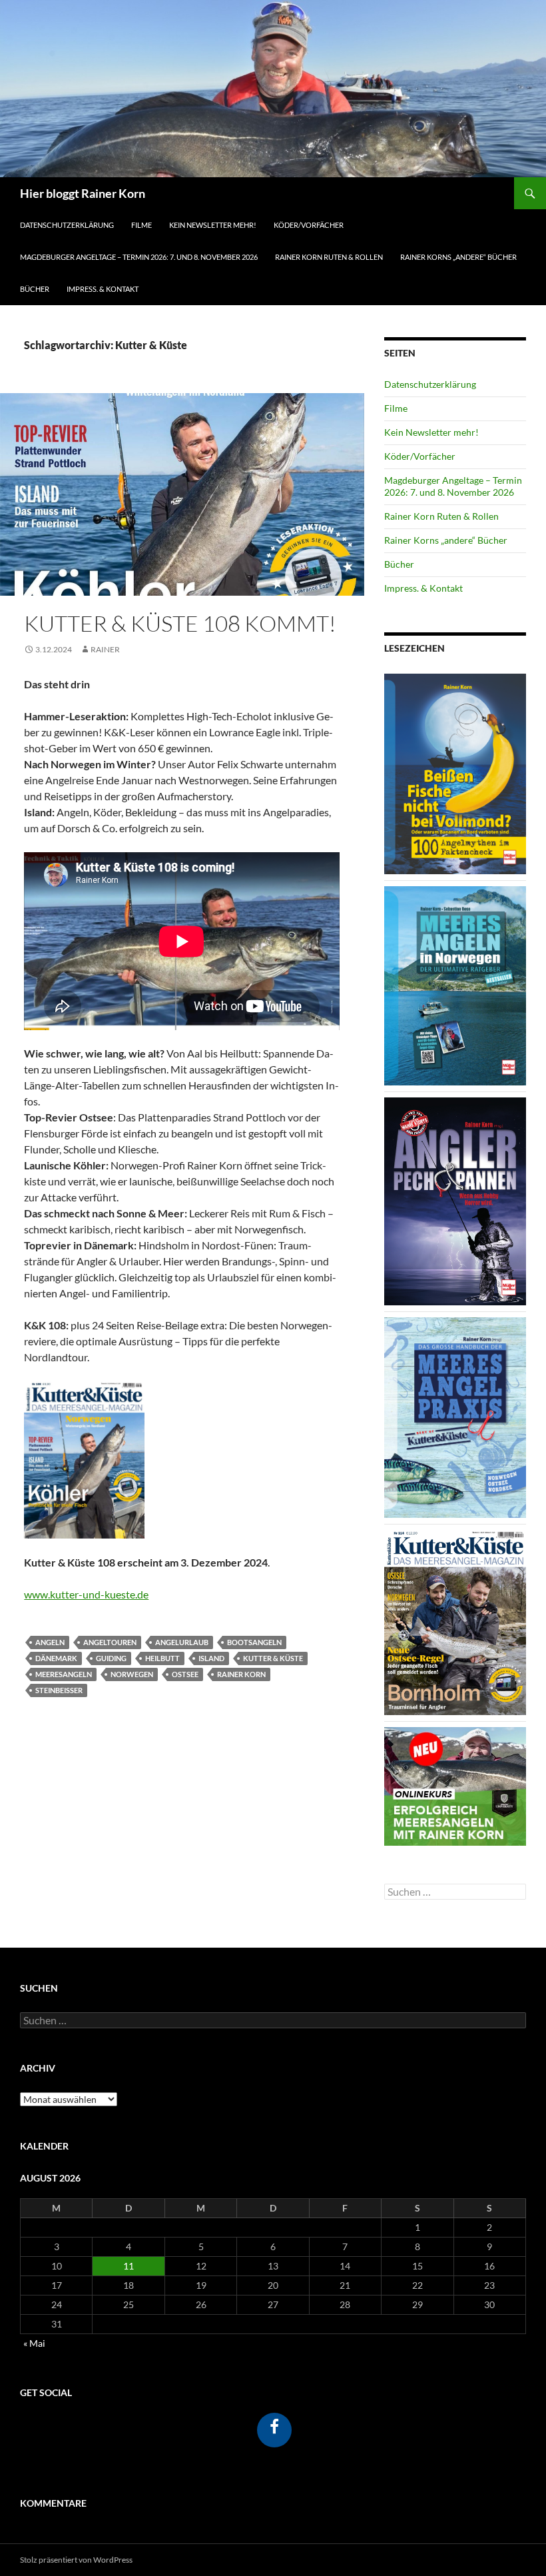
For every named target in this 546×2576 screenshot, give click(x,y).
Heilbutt (162, 1658)
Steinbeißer (59, 1690)
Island (211, 1658)
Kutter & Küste (273, 1658)
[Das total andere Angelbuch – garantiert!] (455, 1200)
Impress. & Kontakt (103, 289)
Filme (141, 225)
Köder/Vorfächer (309, 225)
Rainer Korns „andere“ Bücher (458, 257)
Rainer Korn (241, 1674)
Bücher (35, 289)
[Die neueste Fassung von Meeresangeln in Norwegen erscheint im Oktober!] (455, 984)
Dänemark (56, 1658)
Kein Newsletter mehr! (213, 225)
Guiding (111, 1658)
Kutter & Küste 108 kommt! (180, 623)
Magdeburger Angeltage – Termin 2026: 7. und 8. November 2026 (139, 257)
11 (129, 2266)
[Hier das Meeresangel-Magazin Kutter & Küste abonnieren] (455, 1621)
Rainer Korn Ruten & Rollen (329, 257)
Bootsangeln (254, 1642)
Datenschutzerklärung (67, 225)
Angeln (50, 1642)
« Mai (34, 2343)
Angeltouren (110, 1642)
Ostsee (185, 1674)
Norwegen (132, 1674)
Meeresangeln (64, 1674)
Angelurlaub (182, 1642)
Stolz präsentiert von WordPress (76, 2560)
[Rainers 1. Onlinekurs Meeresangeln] (455, 1785)
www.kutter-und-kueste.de (86, 1594)
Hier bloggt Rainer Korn (83, 193)
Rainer (105, 649)
